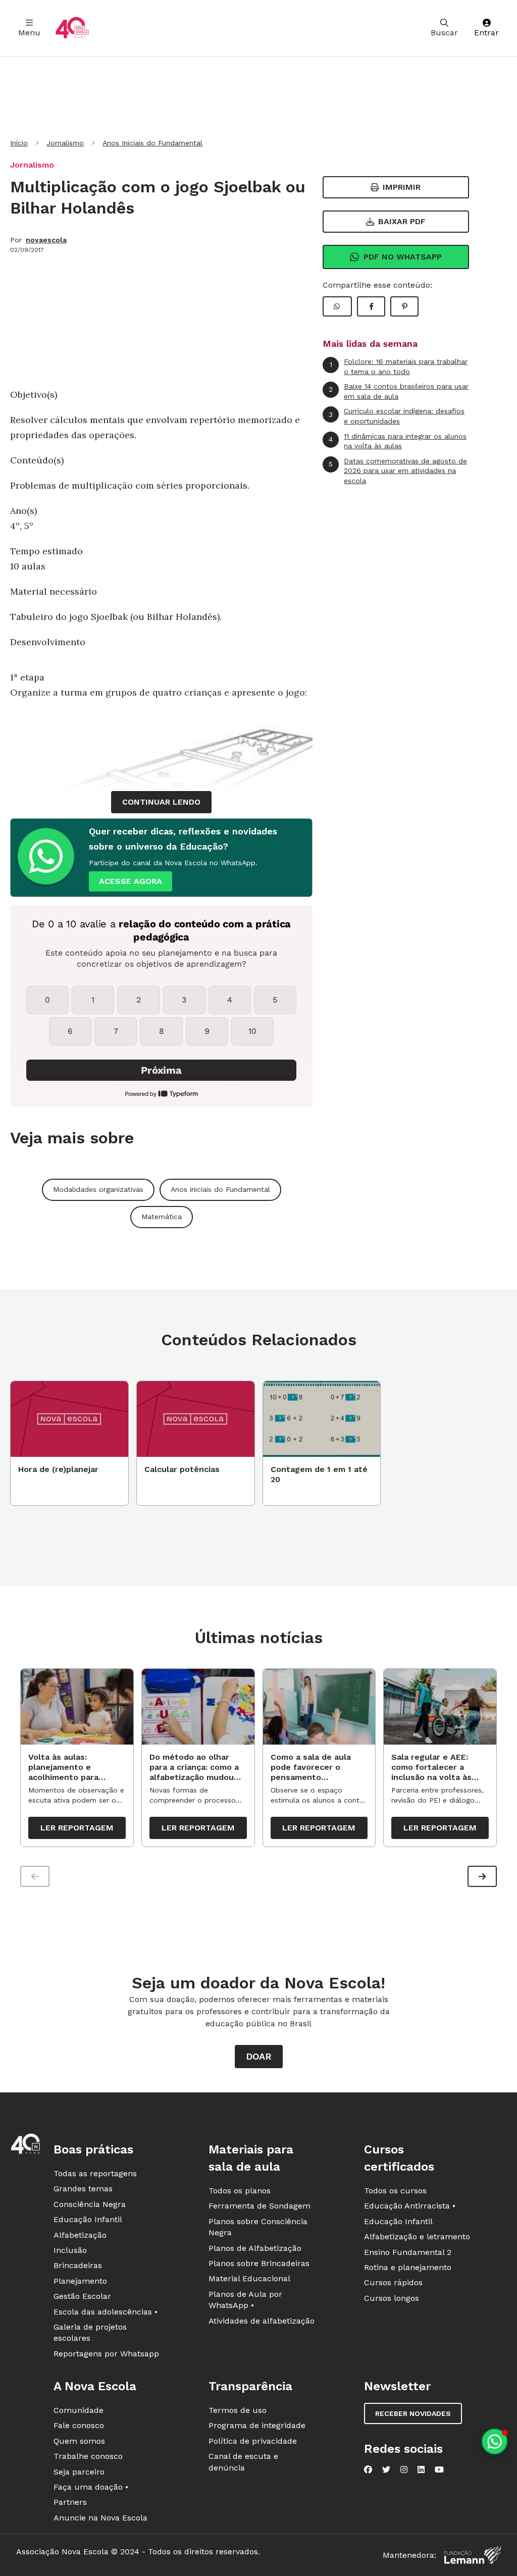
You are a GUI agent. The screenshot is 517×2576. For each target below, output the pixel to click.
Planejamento (80, 2281)
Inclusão (70, 2250)
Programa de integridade (257, 2425)
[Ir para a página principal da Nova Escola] (72, 28)
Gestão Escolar (82, 2296)
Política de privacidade (253, 2441)
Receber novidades (413, 2413)
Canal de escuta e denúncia (243, 2462)
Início (19, 143)
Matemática (162, 1217)
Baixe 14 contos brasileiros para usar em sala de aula (399, 391)
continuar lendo (161, 802)
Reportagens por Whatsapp (106, 2354)
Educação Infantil (88, 2219)
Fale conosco (79, 2425)
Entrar (486, 33)
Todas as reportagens (95, 2173)
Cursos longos (392, 2298)
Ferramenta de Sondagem (260, 2206)
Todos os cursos (395, 2191)
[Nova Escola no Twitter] (386, 2469)
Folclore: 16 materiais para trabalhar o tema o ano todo (399, 366)
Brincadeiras (78, 2265)
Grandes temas (83, 2189)
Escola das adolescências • (106, 2312)
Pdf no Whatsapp (403, 257)
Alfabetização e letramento (417, 2237)
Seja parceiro (79, 2472)
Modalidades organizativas (98, 1189)
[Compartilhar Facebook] (371, 306)
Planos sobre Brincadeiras (259, 2263)
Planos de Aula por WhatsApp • (245, 2300)
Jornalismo (65, 143)
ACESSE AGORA (131, 881)
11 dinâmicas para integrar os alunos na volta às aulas (398, 441)
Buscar (444, 33)
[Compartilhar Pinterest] (404, 306)
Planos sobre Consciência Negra (258, 2227)
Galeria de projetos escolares (90, 2332)
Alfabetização (80, 2235)
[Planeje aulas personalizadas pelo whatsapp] (495, 2441)
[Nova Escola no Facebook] (368, 2469)
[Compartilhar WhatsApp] (337, 306)
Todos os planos (240, 2191)
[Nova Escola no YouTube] (439, 2469)
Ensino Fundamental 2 (408, 2252)
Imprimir (402, 187)
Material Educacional (249, 2278)
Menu (29, 33)
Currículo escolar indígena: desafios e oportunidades (397, 416)
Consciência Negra (90, 2204)
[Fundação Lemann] (473, 2555)
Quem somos (79, 2441)
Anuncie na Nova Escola (100, 2518)
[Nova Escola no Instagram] (404, 2469)
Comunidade (79, 2410)
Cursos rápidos (393, 2282)
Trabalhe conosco (88, 2456)
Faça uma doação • (91, 2487)
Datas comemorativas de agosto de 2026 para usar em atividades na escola (398, 471)
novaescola (46, 240)
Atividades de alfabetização (262, 2321)
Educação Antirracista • (410, 2206)
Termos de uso (238, 2410)
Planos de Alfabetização (255, 2248)
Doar (259, 2056)
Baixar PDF (402, 221)
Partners (70, 2502)
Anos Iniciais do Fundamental (152, 143)
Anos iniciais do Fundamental (220, 1189)
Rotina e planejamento (408, 2267)
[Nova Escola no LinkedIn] (421, 2469)
